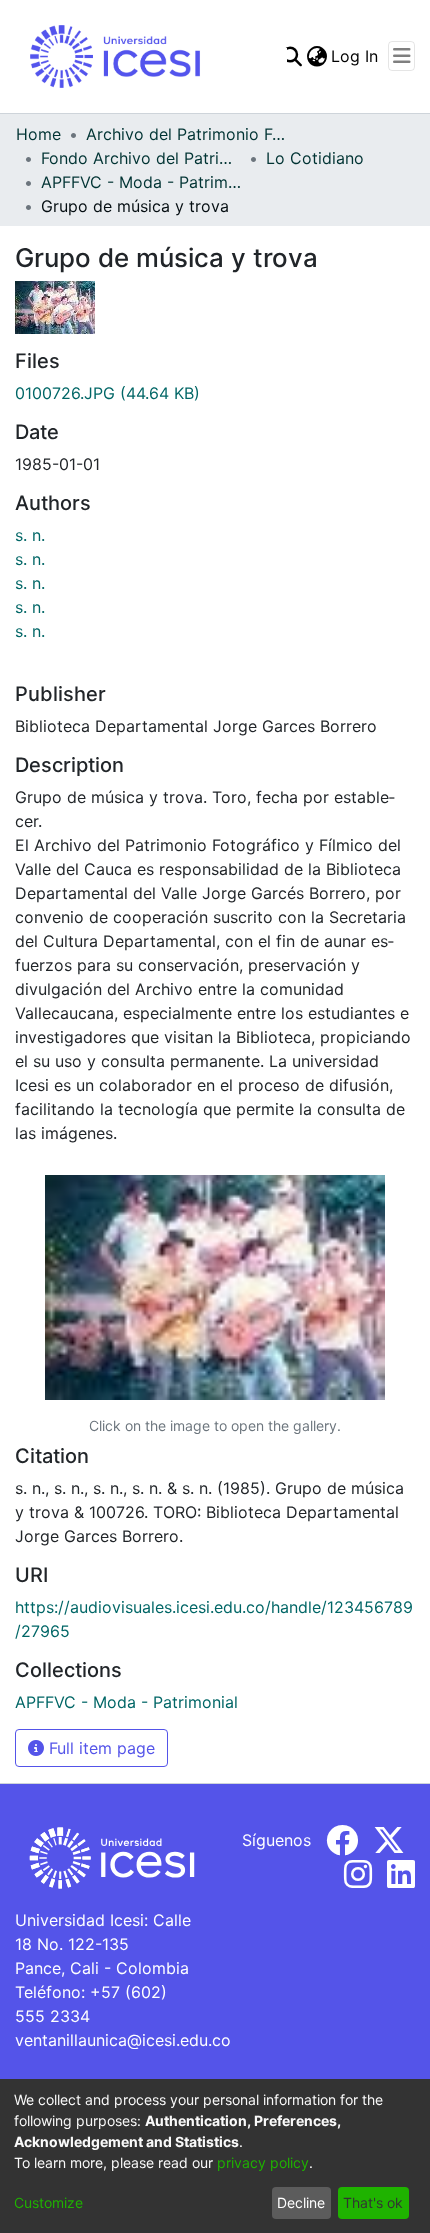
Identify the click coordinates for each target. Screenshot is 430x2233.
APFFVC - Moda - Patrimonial (141, 182)
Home (38, 134)
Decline (301, 2202)
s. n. (30, 535)
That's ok (373, 2202)
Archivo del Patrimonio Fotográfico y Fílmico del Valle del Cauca (186, 134)
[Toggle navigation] (401, 56)
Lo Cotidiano (315, 158)
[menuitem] (316, 56)
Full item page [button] (99, 1748)
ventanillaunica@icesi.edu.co (123, 2040)
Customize (48, 2202)
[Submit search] (291, 56)
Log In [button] (355, 56)
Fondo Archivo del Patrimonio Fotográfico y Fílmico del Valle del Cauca (141, 158)
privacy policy (263, 2162)
